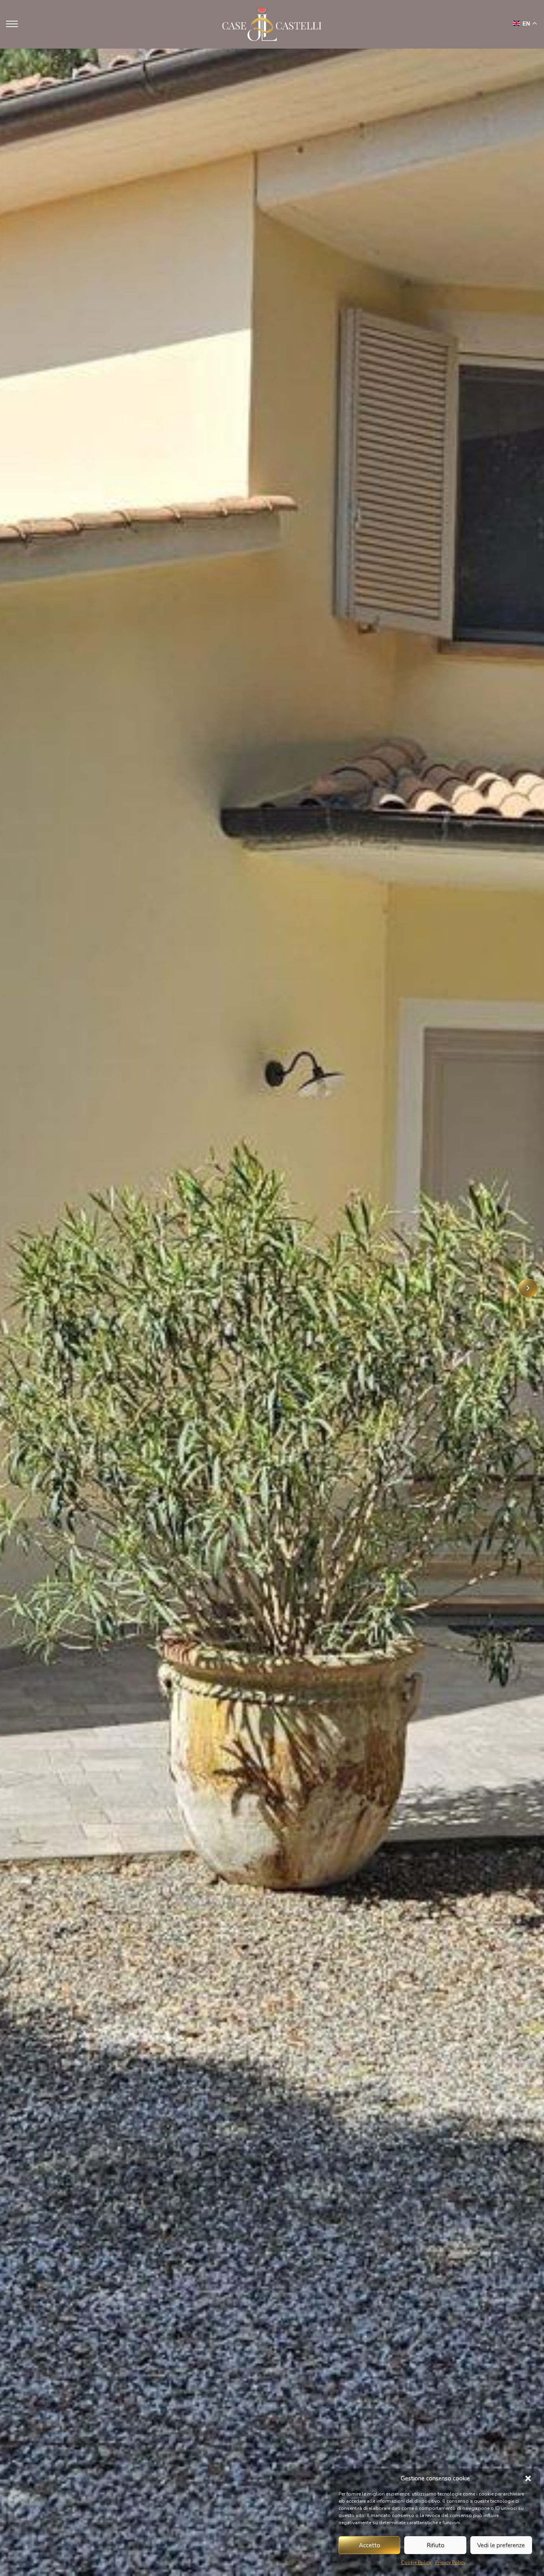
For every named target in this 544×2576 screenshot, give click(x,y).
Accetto (370, 2545)
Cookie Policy (416, 2562)
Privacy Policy (450, 2562)
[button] (528, 2478)
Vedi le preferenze (501, 2545)
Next (528, 1288)
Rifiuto (435, 2545)
